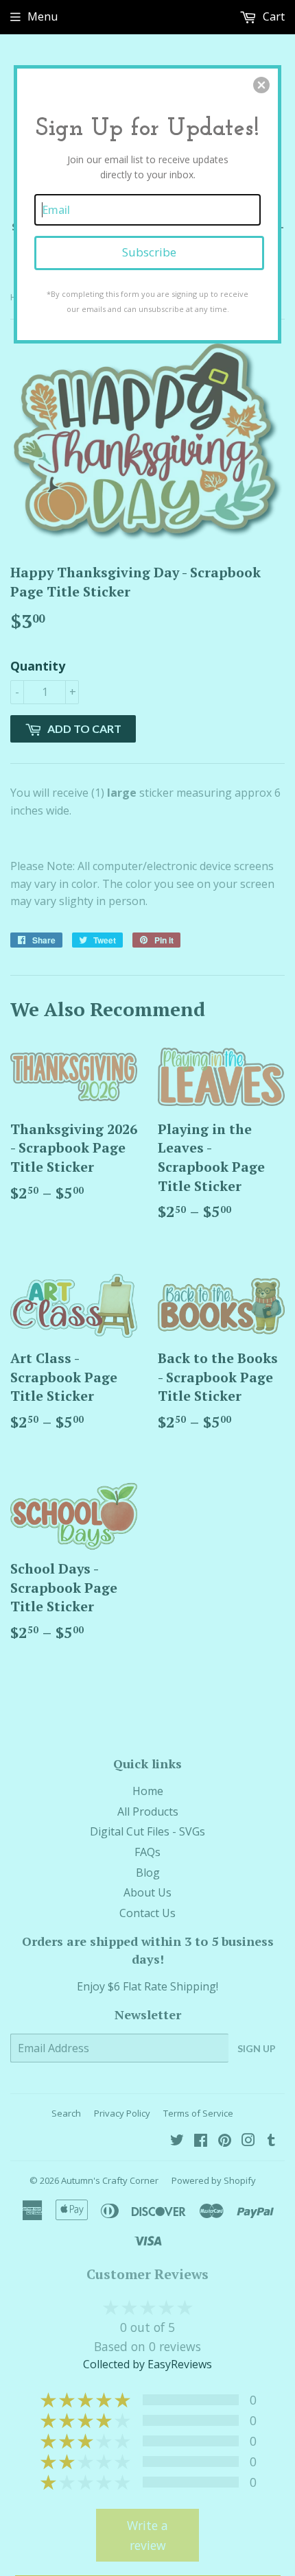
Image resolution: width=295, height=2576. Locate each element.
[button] (261, 85)
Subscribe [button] (149, 252)
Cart (272, 16)
